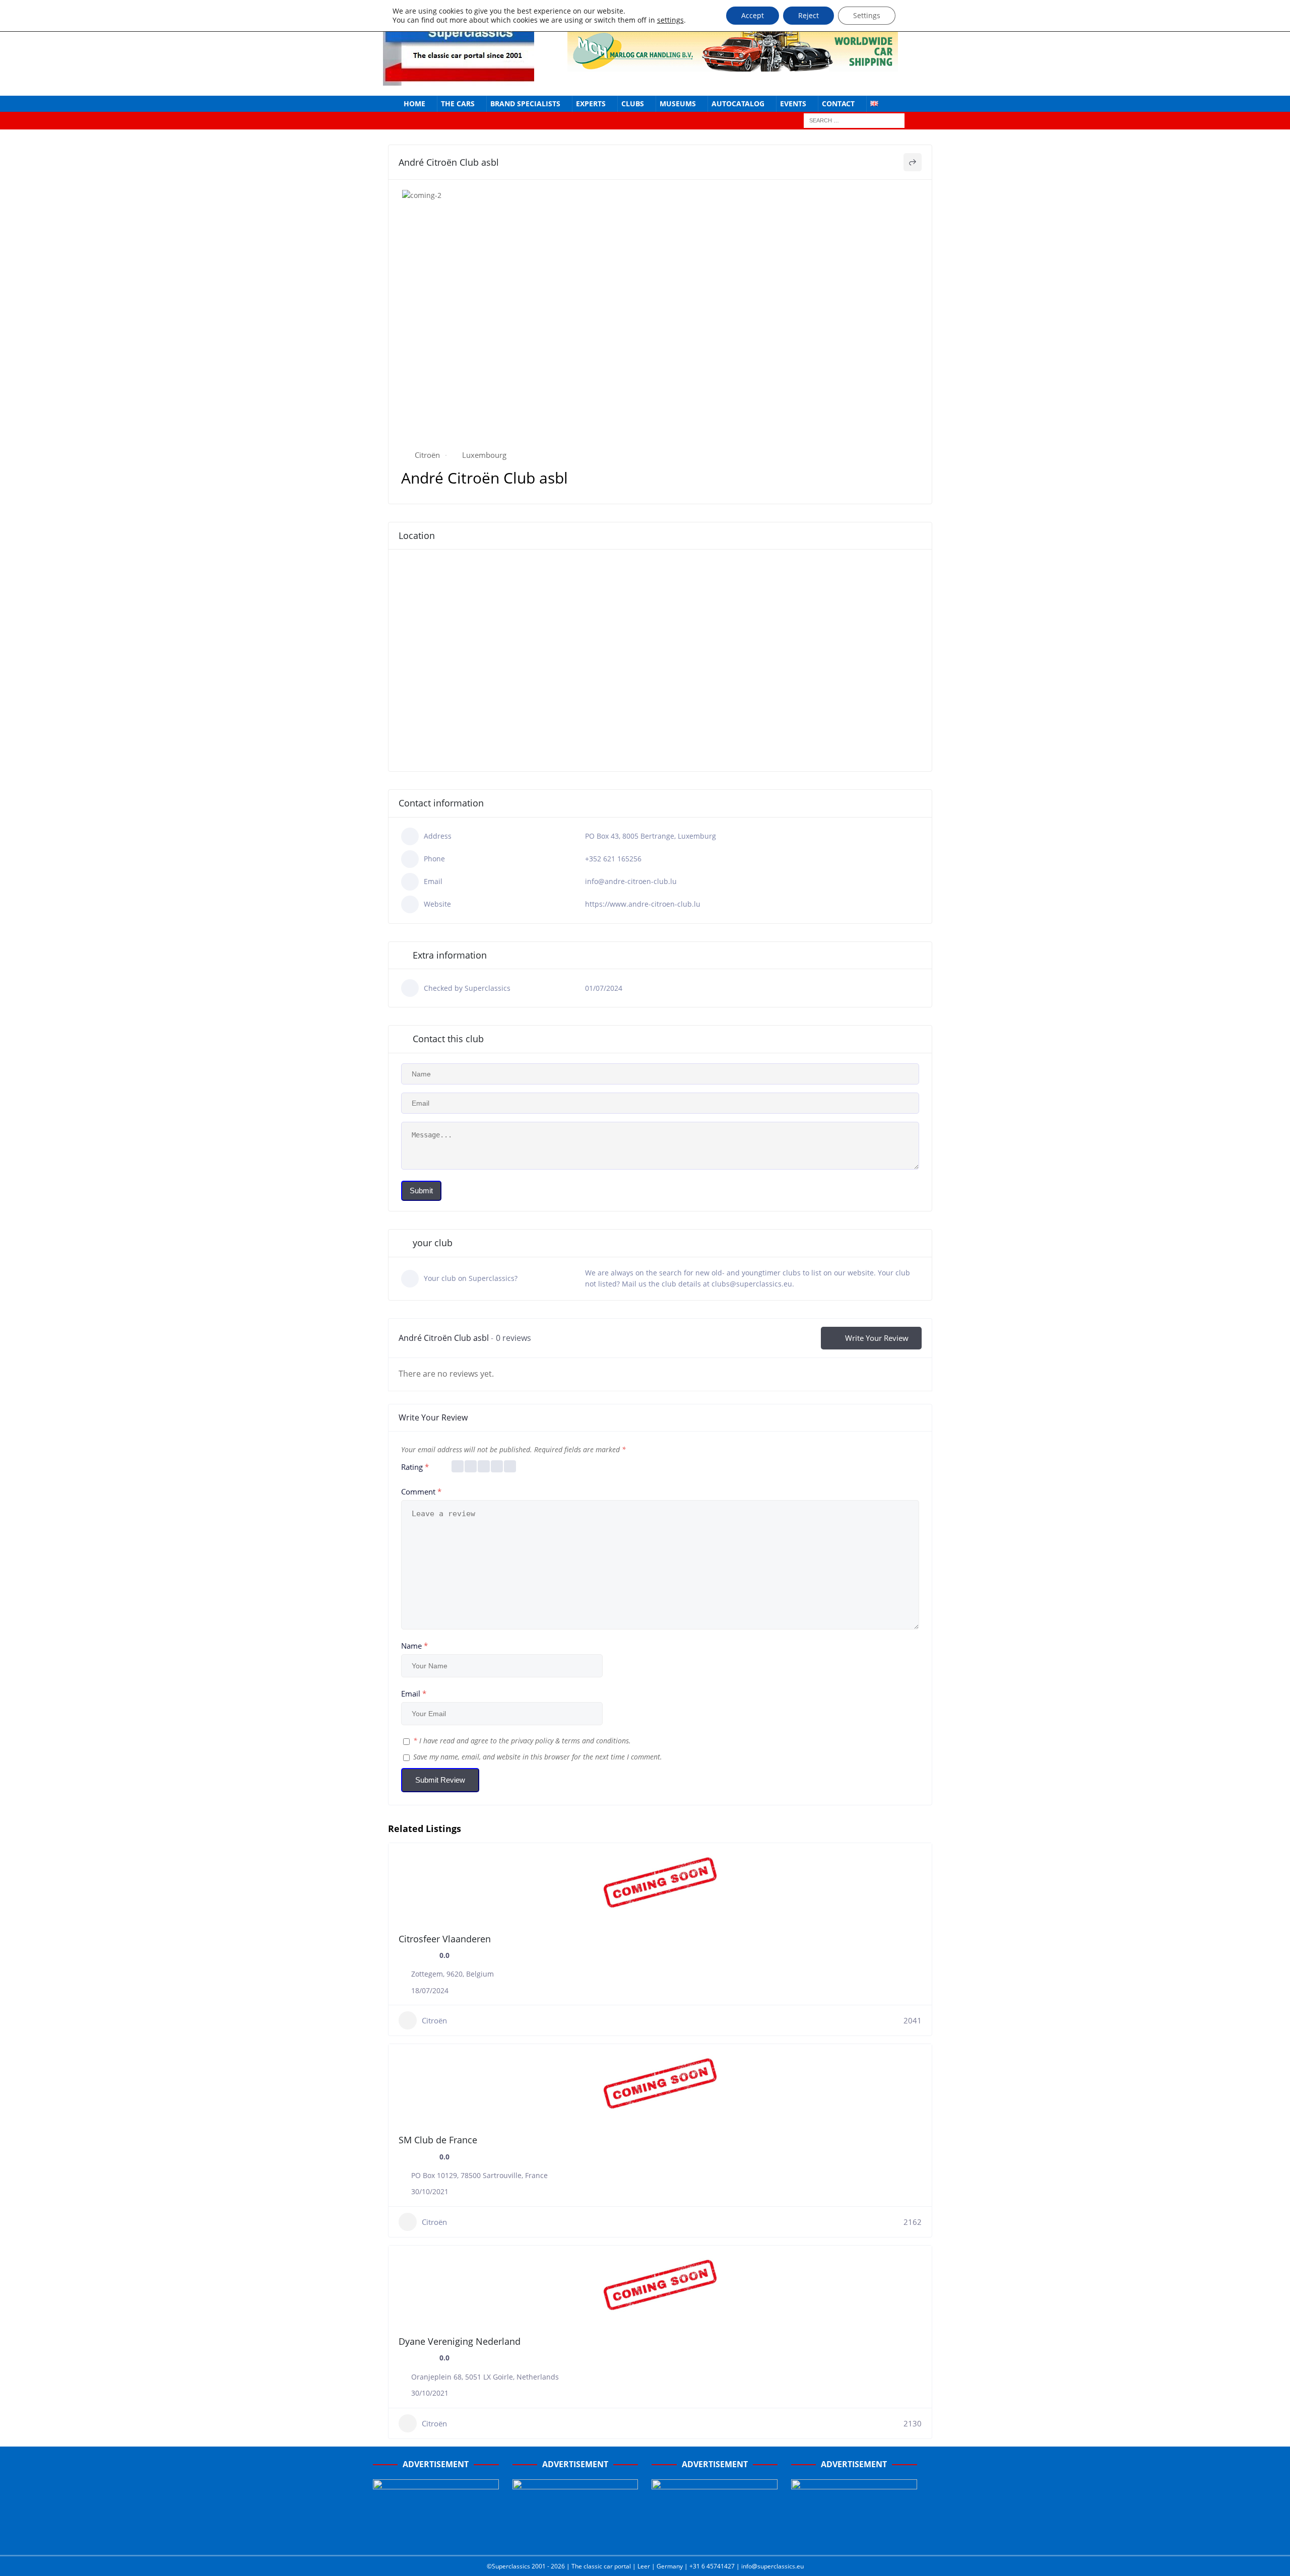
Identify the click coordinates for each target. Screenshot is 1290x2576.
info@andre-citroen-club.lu (631, 881)
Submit (421, 1191)
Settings (867, 15)
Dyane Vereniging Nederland (460, 2341)
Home (414, 104)
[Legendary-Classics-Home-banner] (854, 2537)
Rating (415, 1467)
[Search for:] (854, 120)
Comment (421, 1492)
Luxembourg (484, 455)
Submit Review (440, 1780)
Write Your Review (877, 1338)
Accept (753, 15)
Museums (678, 104)
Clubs (633, 104)
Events (793, 104)
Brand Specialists (525, 104)
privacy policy (532, 1741)
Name (414, 1646)
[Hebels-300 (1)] (575, 2537)
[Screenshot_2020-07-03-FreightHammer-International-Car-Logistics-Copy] (715, 2537)
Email (414, 1693)
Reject (809, 15)
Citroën (427, 455)
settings (670, 20)
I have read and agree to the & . (522, 1741)
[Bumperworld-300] (436, 2537)
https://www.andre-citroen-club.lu (643, 904)
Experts (591, 104)
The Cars (458, 104)
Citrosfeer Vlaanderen (445, 1939)
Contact (838, 104)
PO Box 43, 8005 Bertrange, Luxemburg (651, 836)
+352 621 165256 (613, 859)
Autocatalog (738, 104)
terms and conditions (595, 1741)
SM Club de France (438, 2140)
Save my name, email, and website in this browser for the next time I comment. (538, 1757)
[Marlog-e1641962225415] (733, 65)
